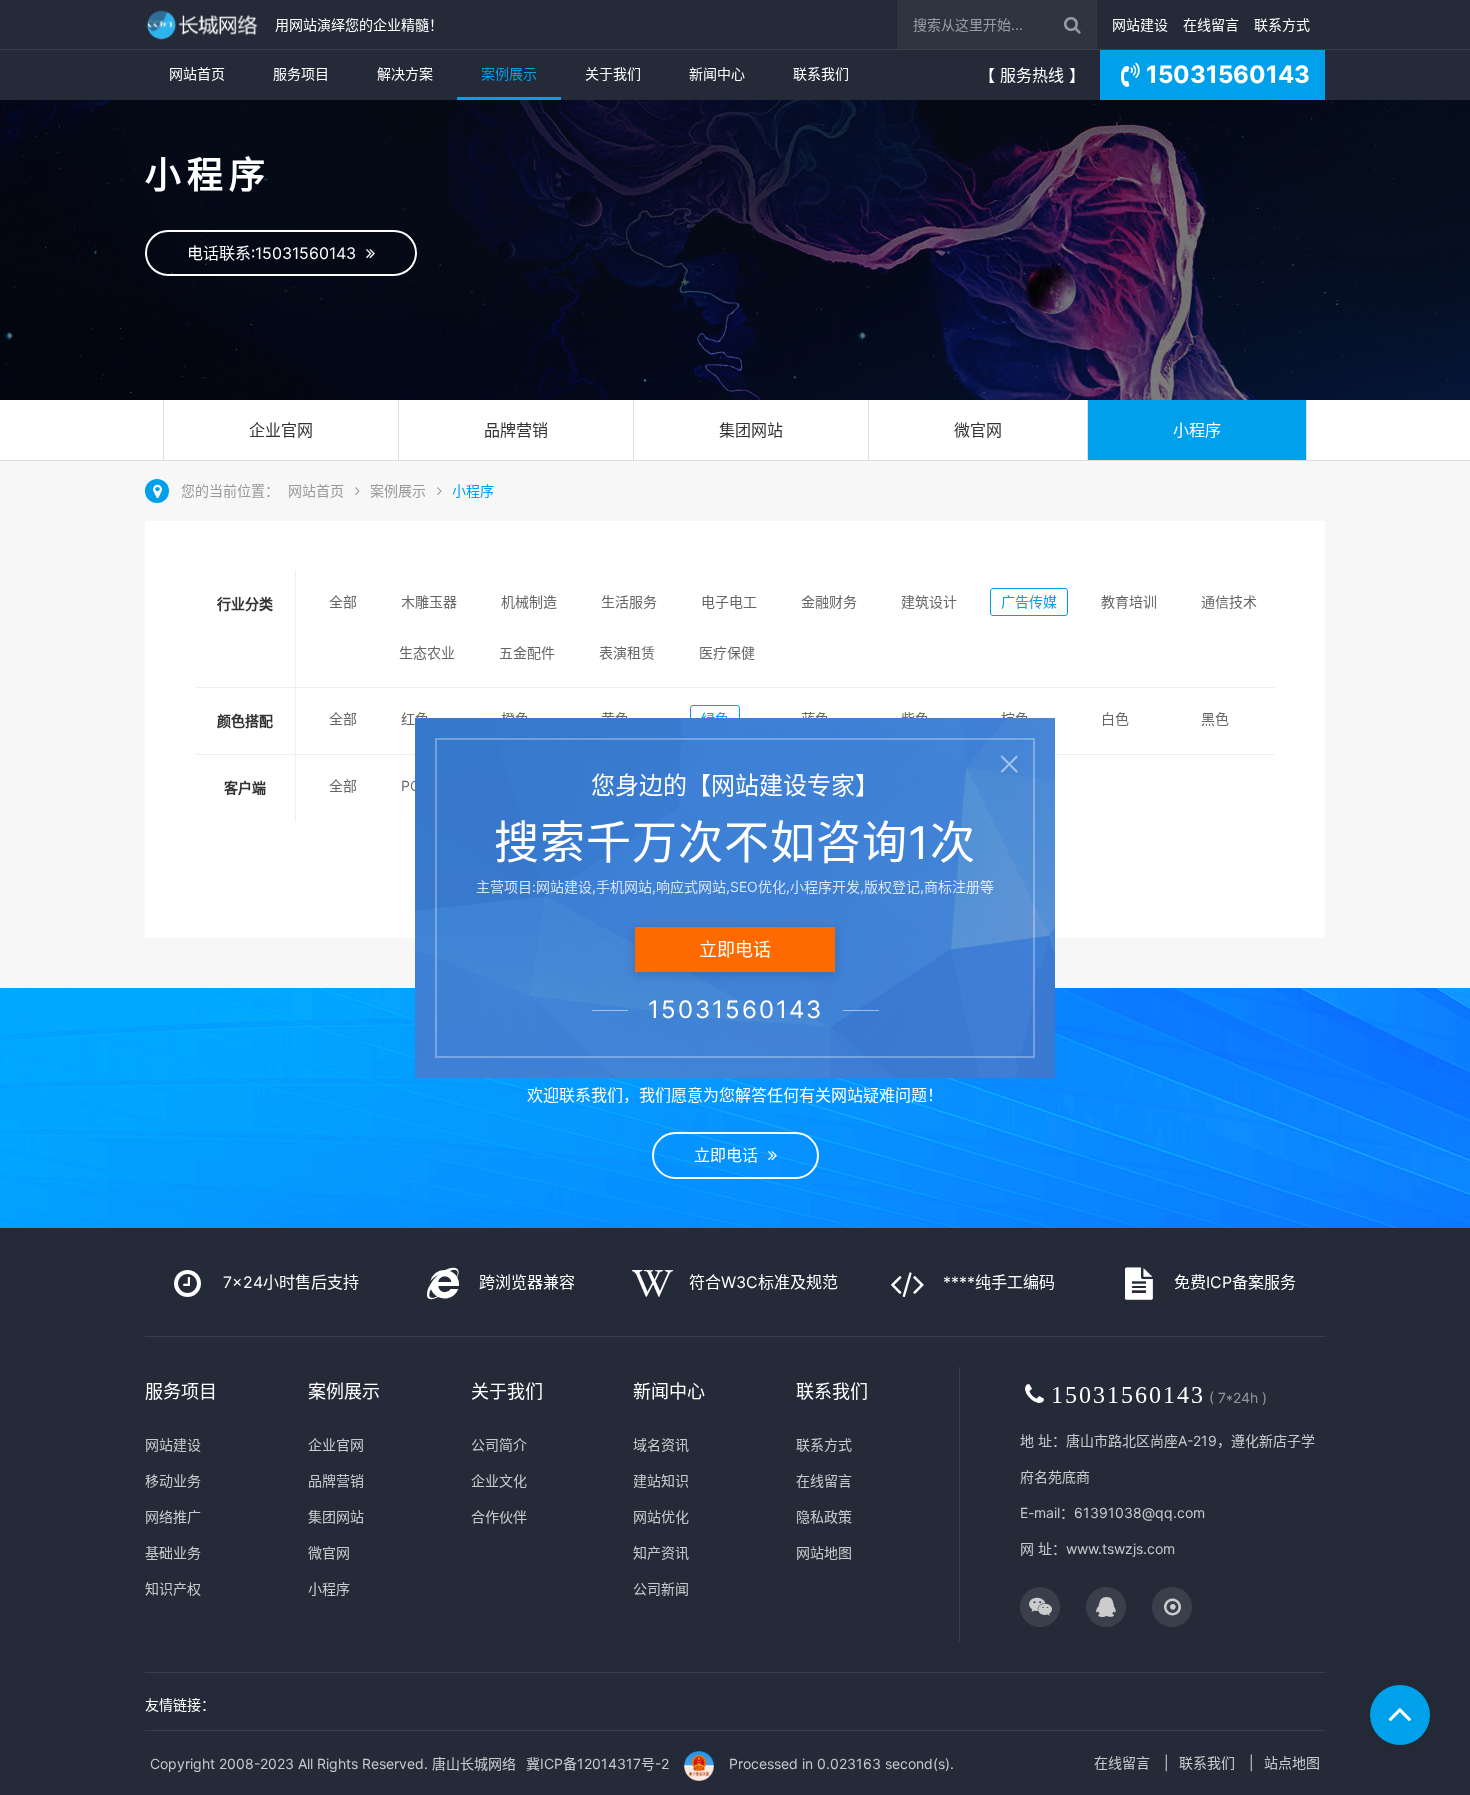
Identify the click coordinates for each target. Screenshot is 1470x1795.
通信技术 (1229, 601)
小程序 (1197, 430)
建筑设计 (929, 601)
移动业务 (173, 1480)
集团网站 (751, 430)
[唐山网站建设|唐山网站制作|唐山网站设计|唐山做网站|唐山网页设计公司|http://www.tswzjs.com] (205, 24)
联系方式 (1282, 24)
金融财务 (829, 601)
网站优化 (661, 1516)
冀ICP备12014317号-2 (597, 1763)
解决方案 (405, 73)
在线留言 (1211, 24)
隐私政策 (824, 1516)
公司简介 (499, 1444)
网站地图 (824, 1552)
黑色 (1215, 718)
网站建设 (1140, 24)
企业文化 (499, 1480)
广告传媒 (1029, 601)
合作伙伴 (499, 1516)
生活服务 (629, 601)
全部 (343, 601)
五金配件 (527, 652)
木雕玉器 (429, 601)
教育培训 (1129, 601)
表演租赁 (627, 652)
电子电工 (729, 601)
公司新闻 (661, 1588)
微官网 (978, 430)
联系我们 (821, 73)
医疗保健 (727, 652)
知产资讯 (661, 1552)
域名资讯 (661, 1444)
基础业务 (173, 1552)
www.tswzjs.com (1120, 1548)
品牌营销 (516, 430)
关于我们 (613, 73)
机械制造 (529, 601)
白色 (1115, 718)
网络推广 (173, 1516)
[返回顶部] (1400, 1715)
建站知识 (661, 1480)
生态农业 (427, 652)
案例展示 (509, 73)
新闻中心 (717, 73)
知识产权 (173, 1588)
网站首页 (197, 73)
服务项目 (301, 73)
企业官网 (281, 430)
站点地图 (1292, 1762)
